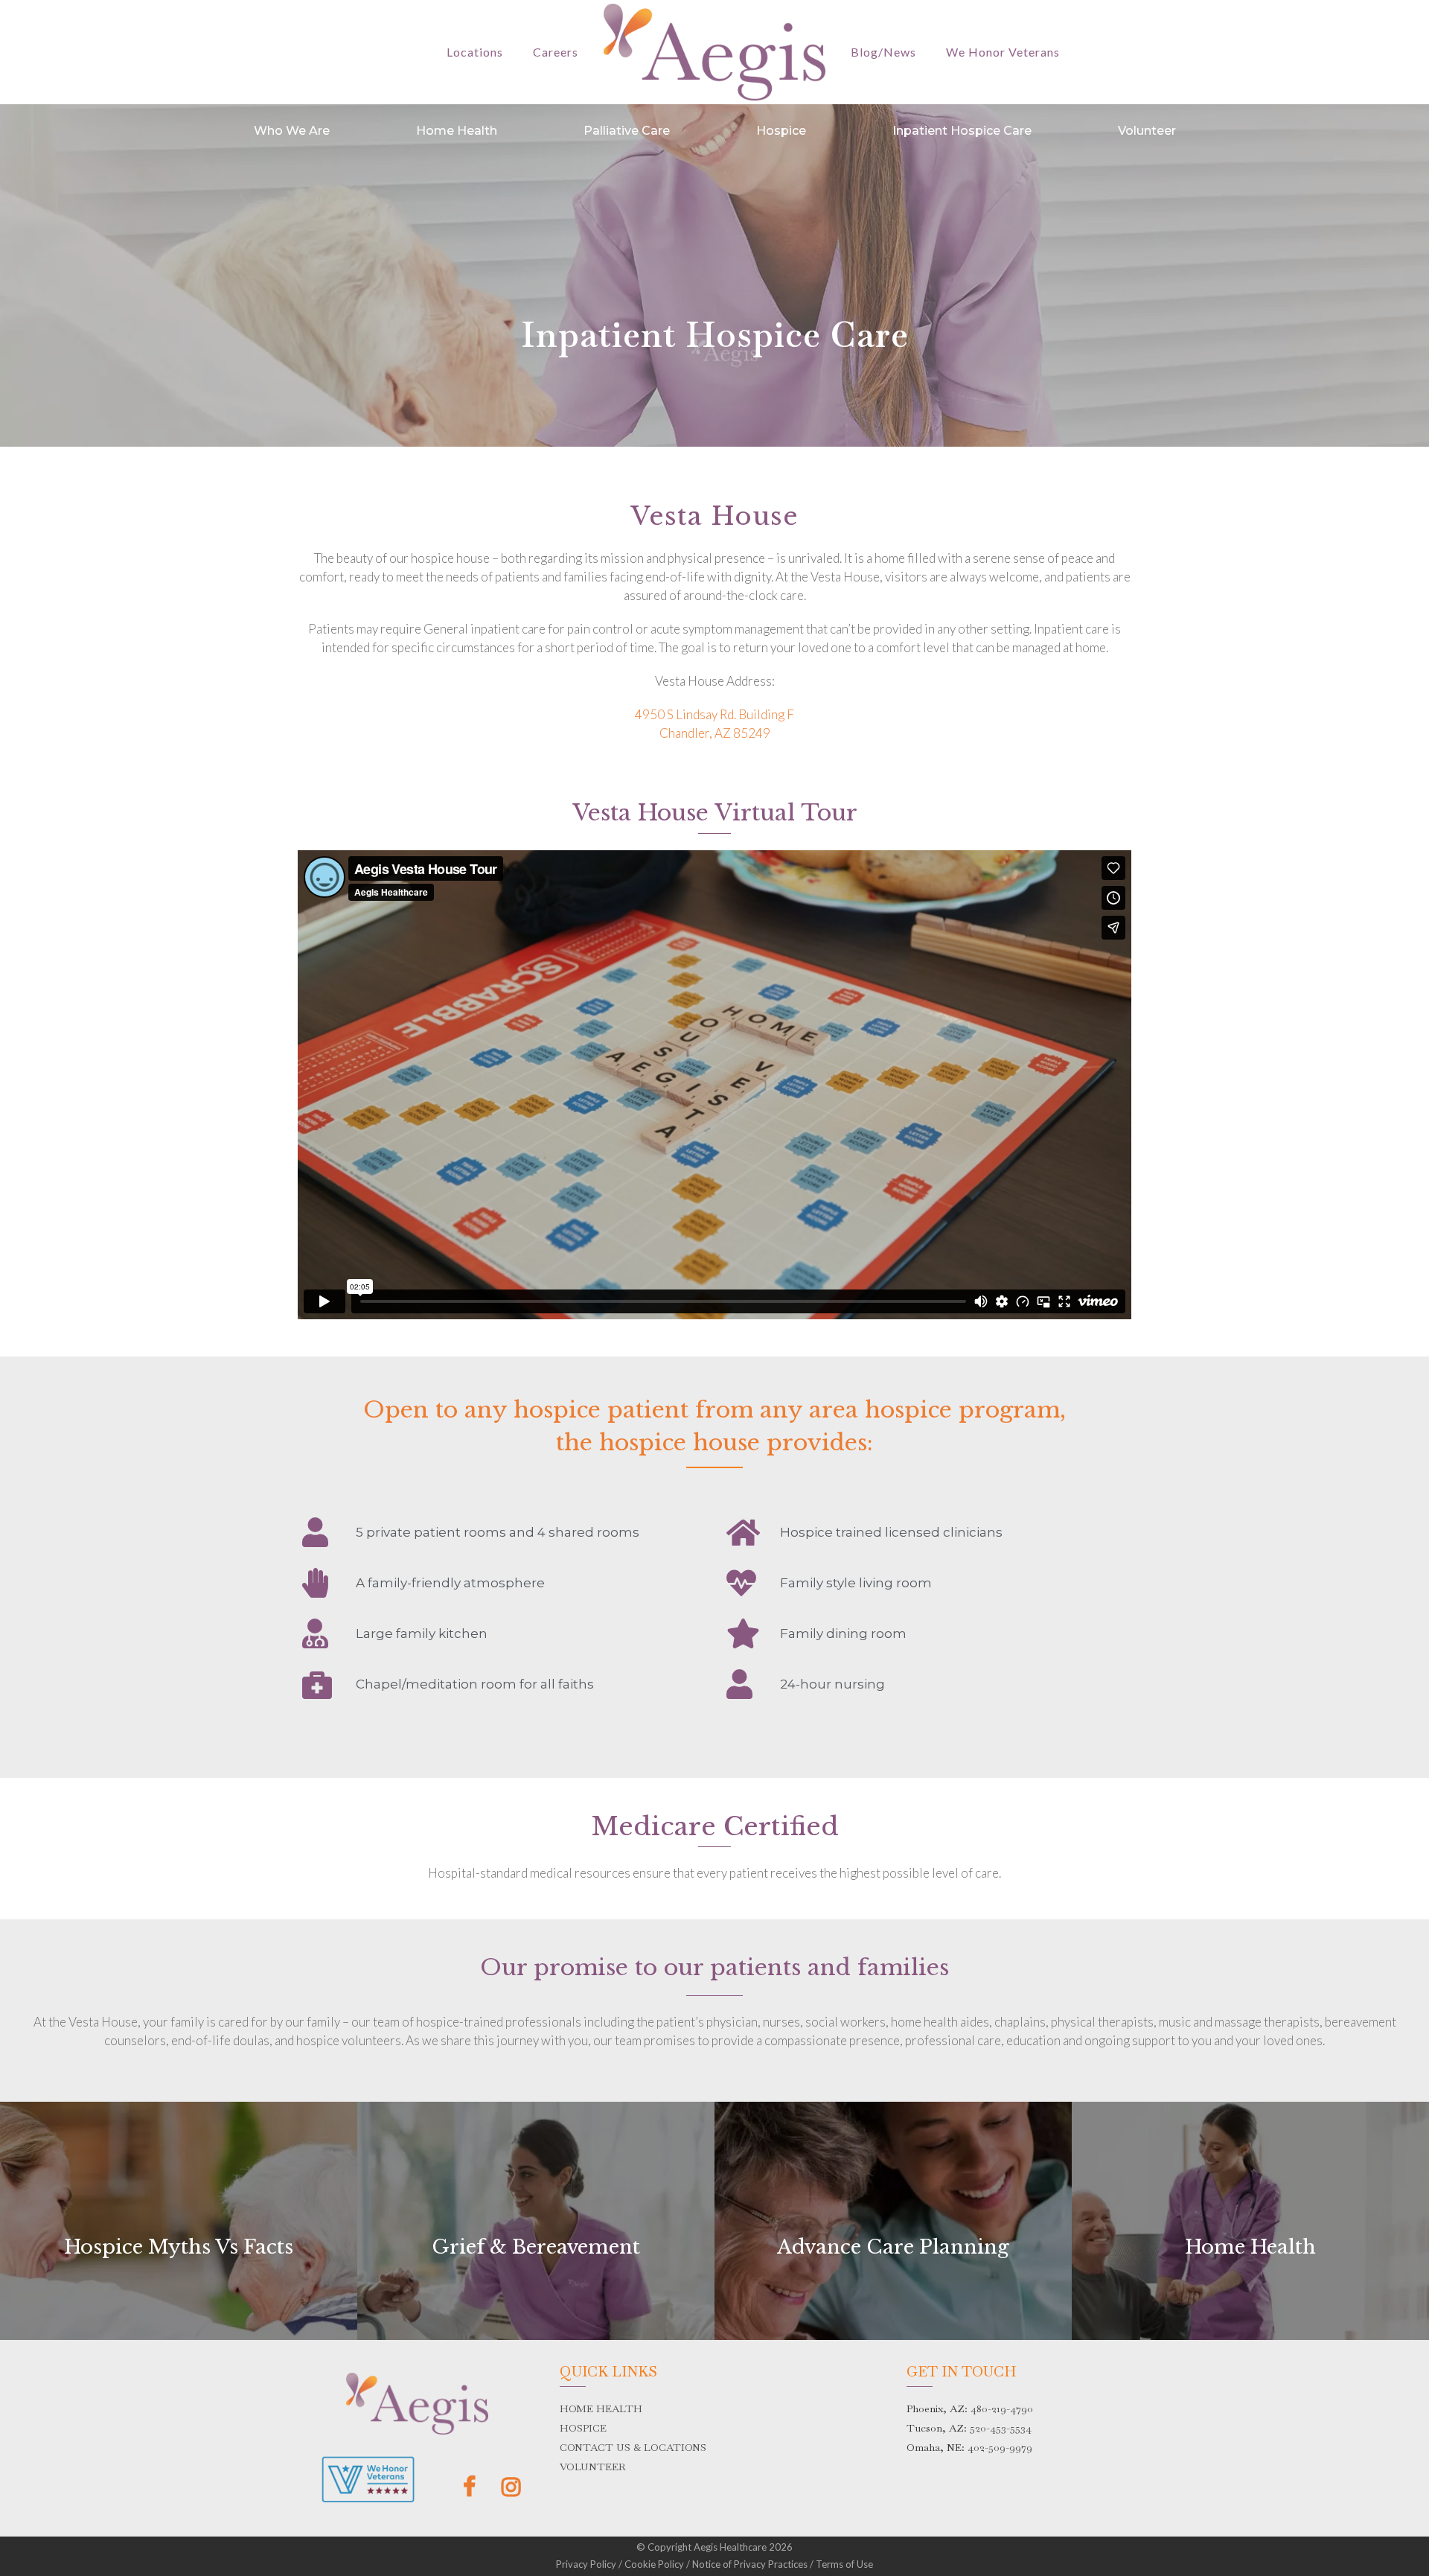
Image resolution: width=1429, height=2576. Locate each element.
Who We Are (292, 131)
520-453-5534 (1001, 2428)
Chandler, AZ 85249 (715, 733)
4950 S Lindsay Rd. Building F (714, 714)
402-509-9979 (1000, 2447)
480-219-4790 (1002, 2408)
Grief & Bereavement (536, 2247)
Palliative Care (627, 131)
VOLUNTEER (593, 2467)
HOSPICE (583, 2428)
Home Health (457, 131)
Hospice (781, 131)
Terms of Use (844, 2564)
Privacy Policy (586, 2564)
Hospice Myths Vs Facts (179, 2247)
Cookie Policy (654, 2564)
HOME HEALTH (601, 2408)
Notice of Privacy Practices (750, 2564)
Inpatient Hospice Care (962, 131)
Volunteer (1147, 131)
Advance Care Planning (893, 2247)
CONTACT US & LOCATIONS (633, 2447)
